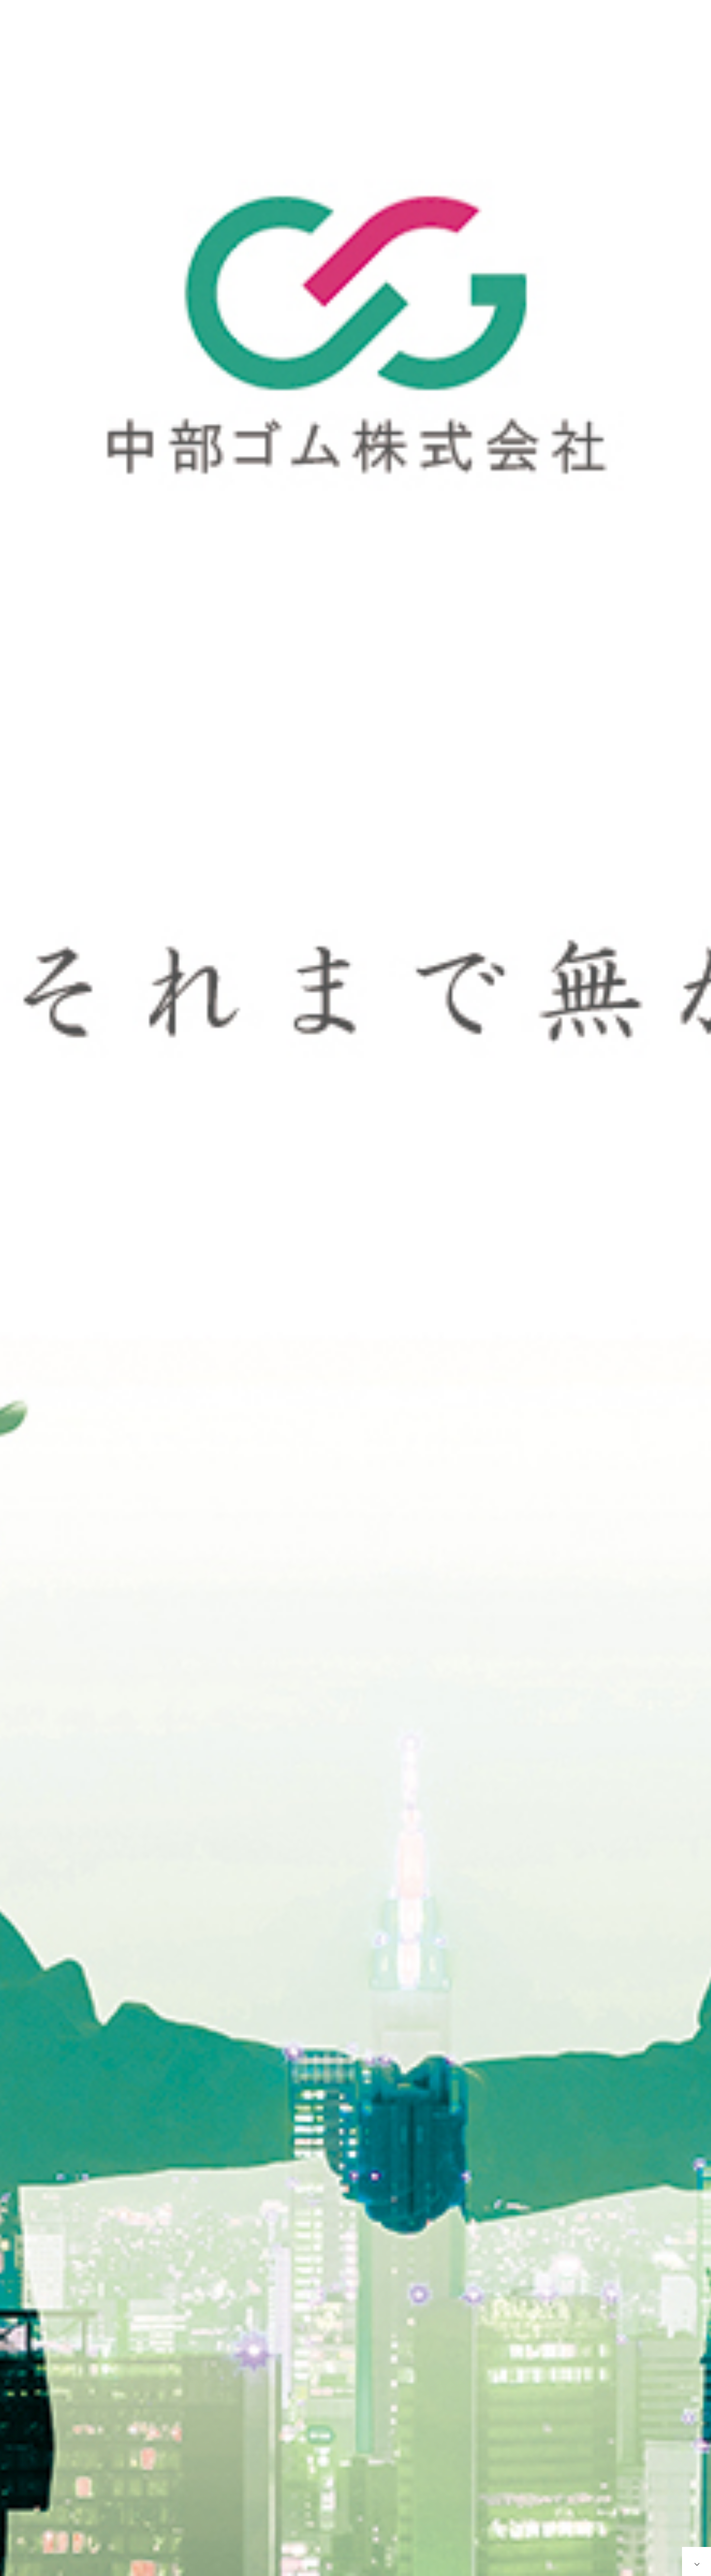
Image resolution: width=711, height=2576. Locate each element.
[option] (355, 1288)
